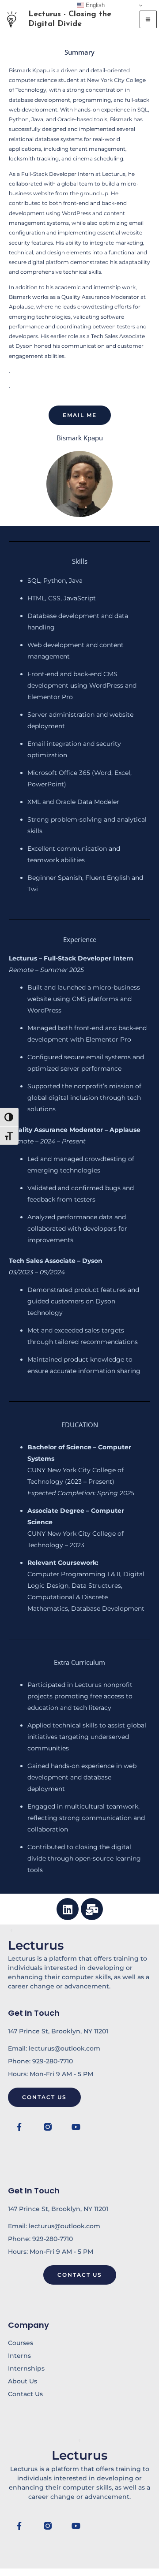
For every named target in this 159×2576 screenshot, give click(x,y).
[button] (80, 415)
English (94, 5)
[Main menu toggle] (148, 19)
